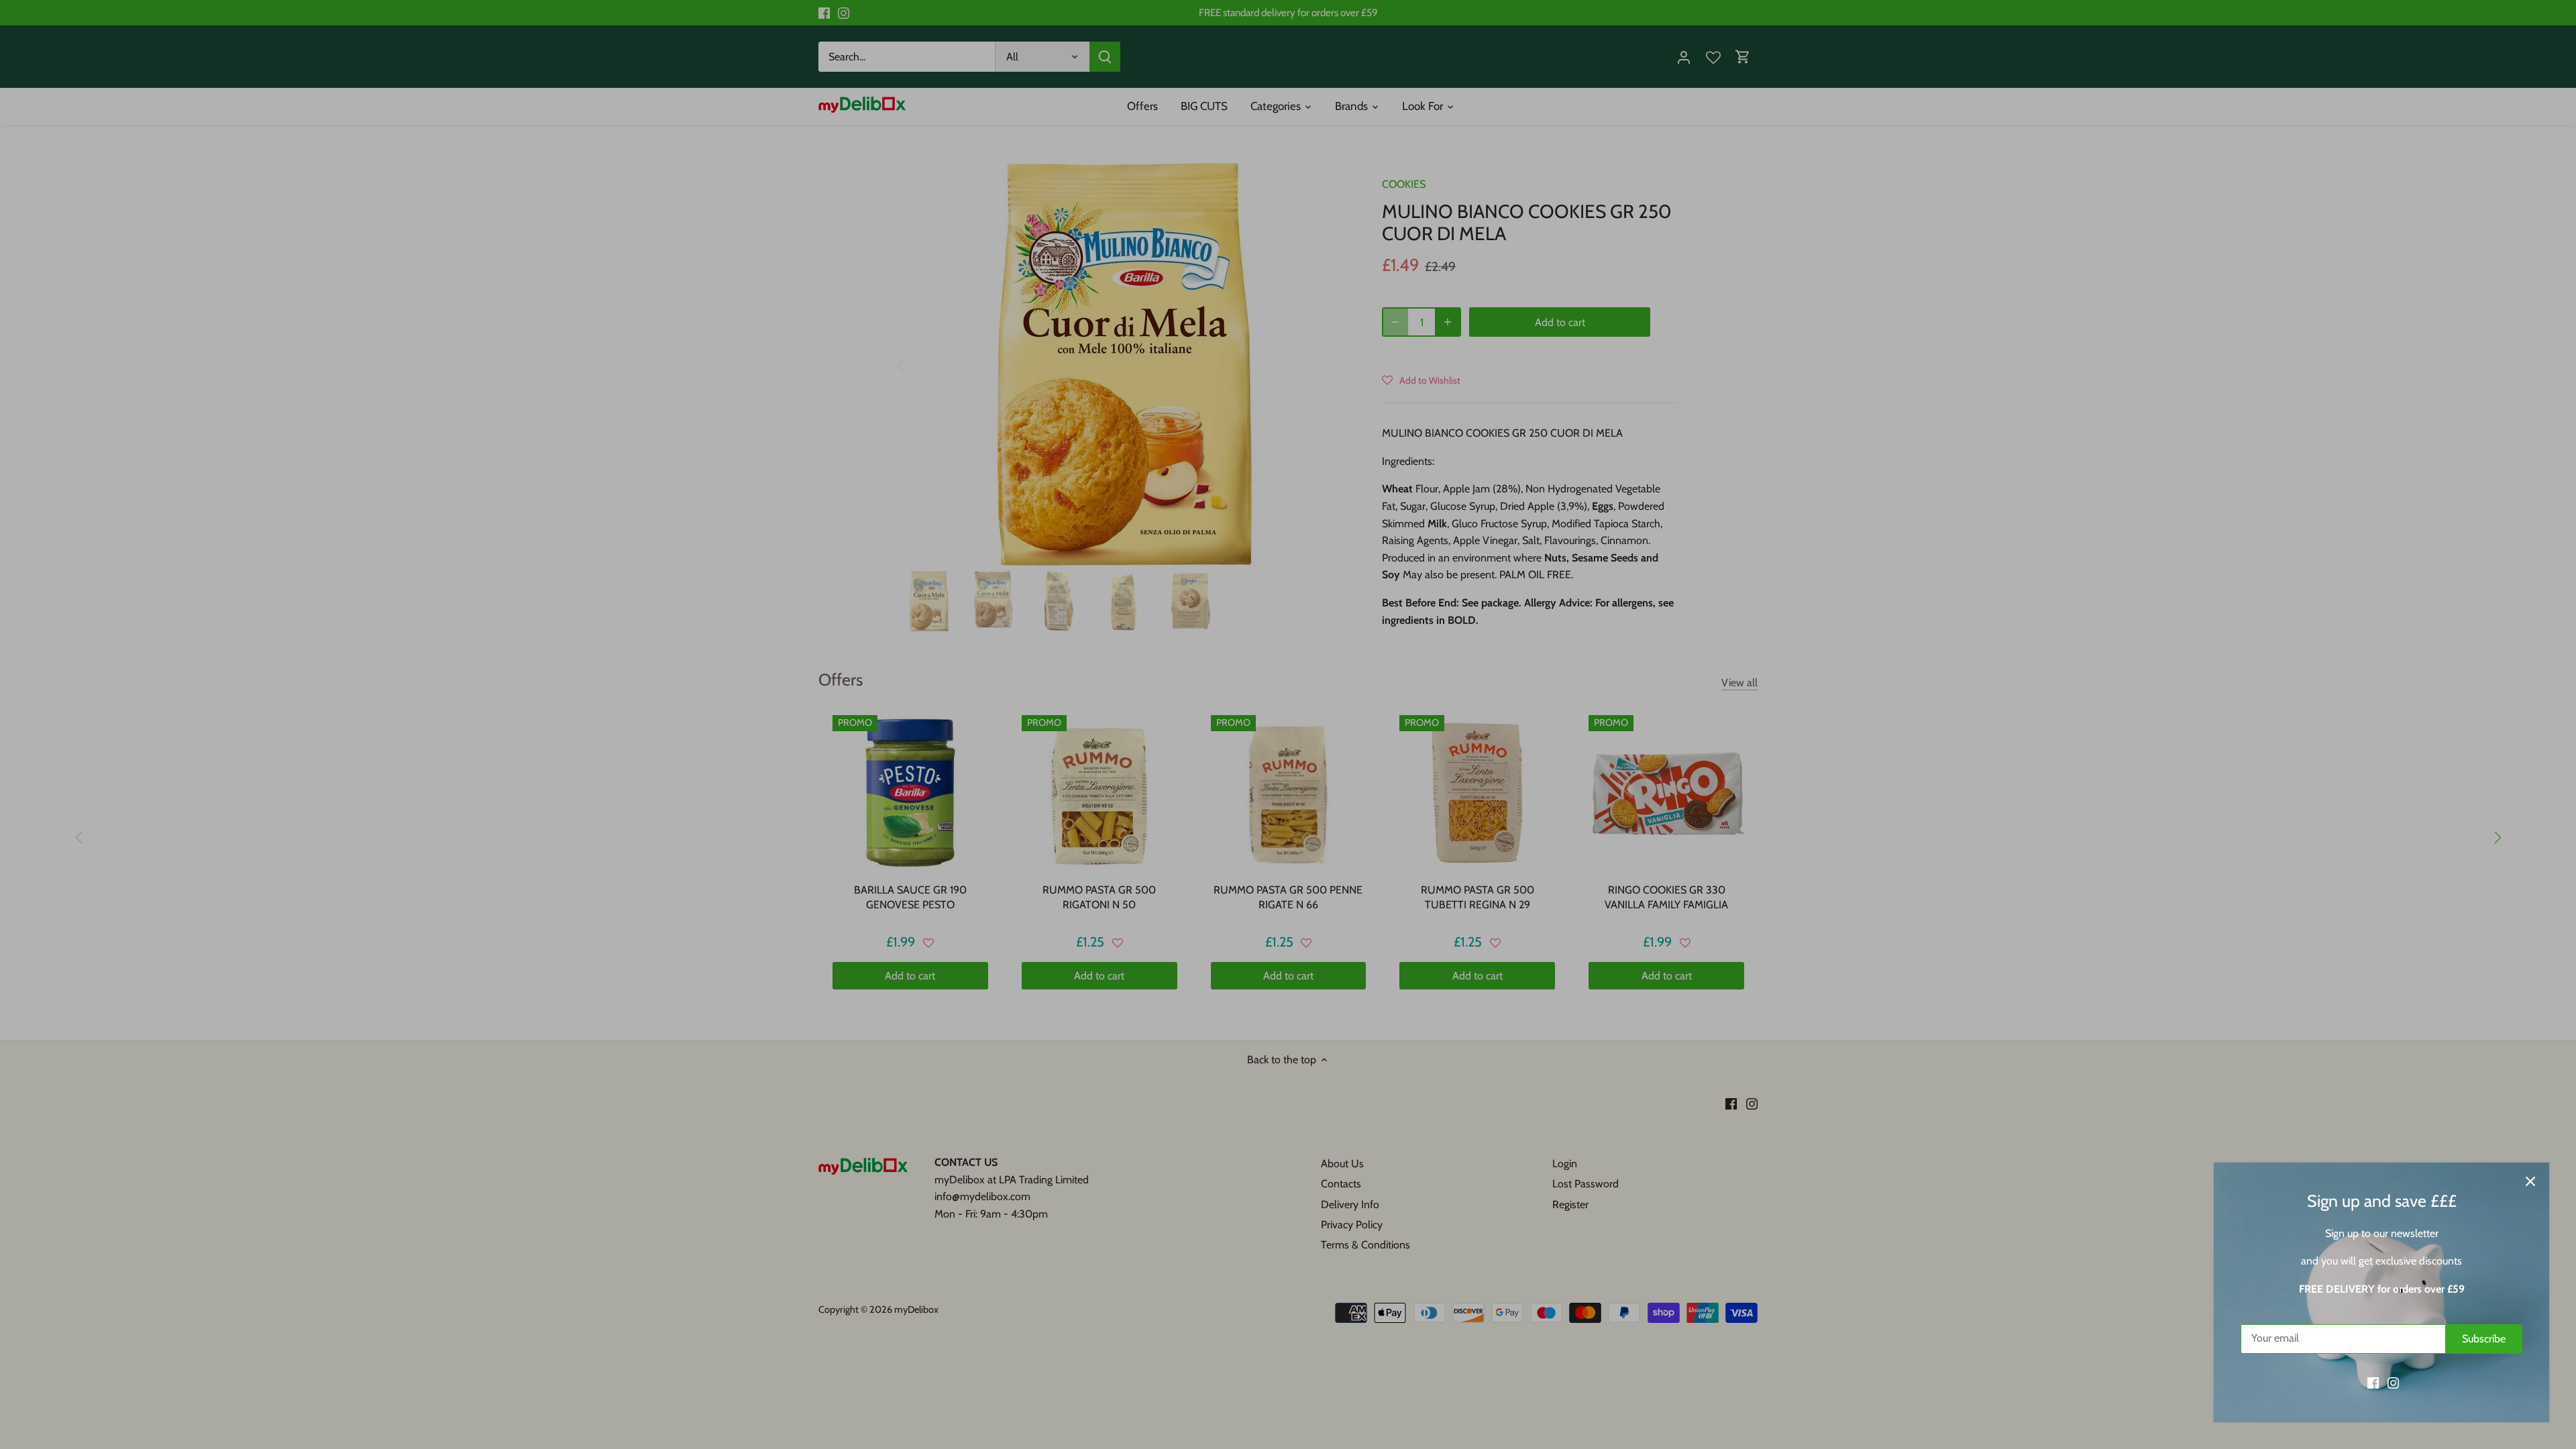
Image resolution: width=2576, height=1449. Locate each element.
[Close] (2530, 1181)
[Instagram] (2393, 1383)
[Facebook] (2373, 1383)
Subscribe (2484, 1339)
